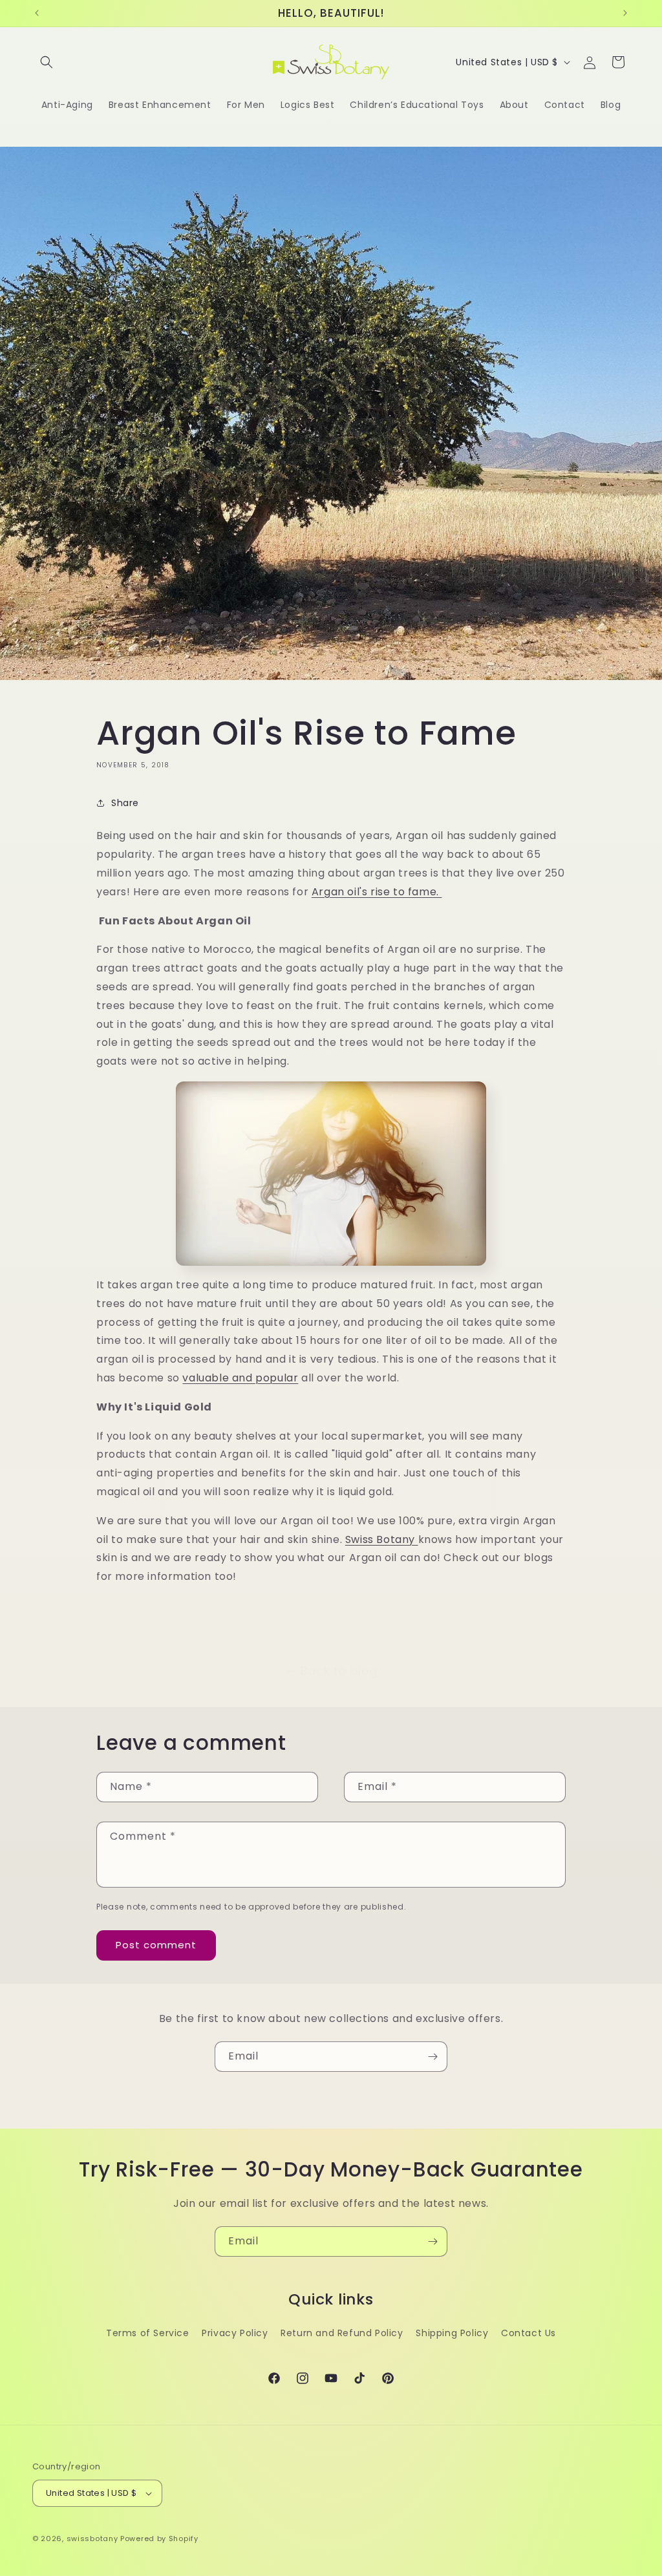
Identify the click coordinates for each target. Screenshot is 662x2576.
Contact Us (529, 2333)
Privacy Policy (235, 2333)
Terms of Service (148, 2333)
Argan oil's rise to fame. (377, 892)
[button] (47, 62)
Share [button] (125, 803)
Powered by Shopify (159, 2539)
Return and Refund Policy (342, 2333)
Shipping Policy (452, 2333)
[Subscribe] (432, 2057)
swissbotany (92, 2539)
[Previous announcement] (37, 13)
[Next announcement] (625, 13)
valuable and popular (240, 1378)
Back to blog (339, 1671)
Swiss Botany (382, 1539)
